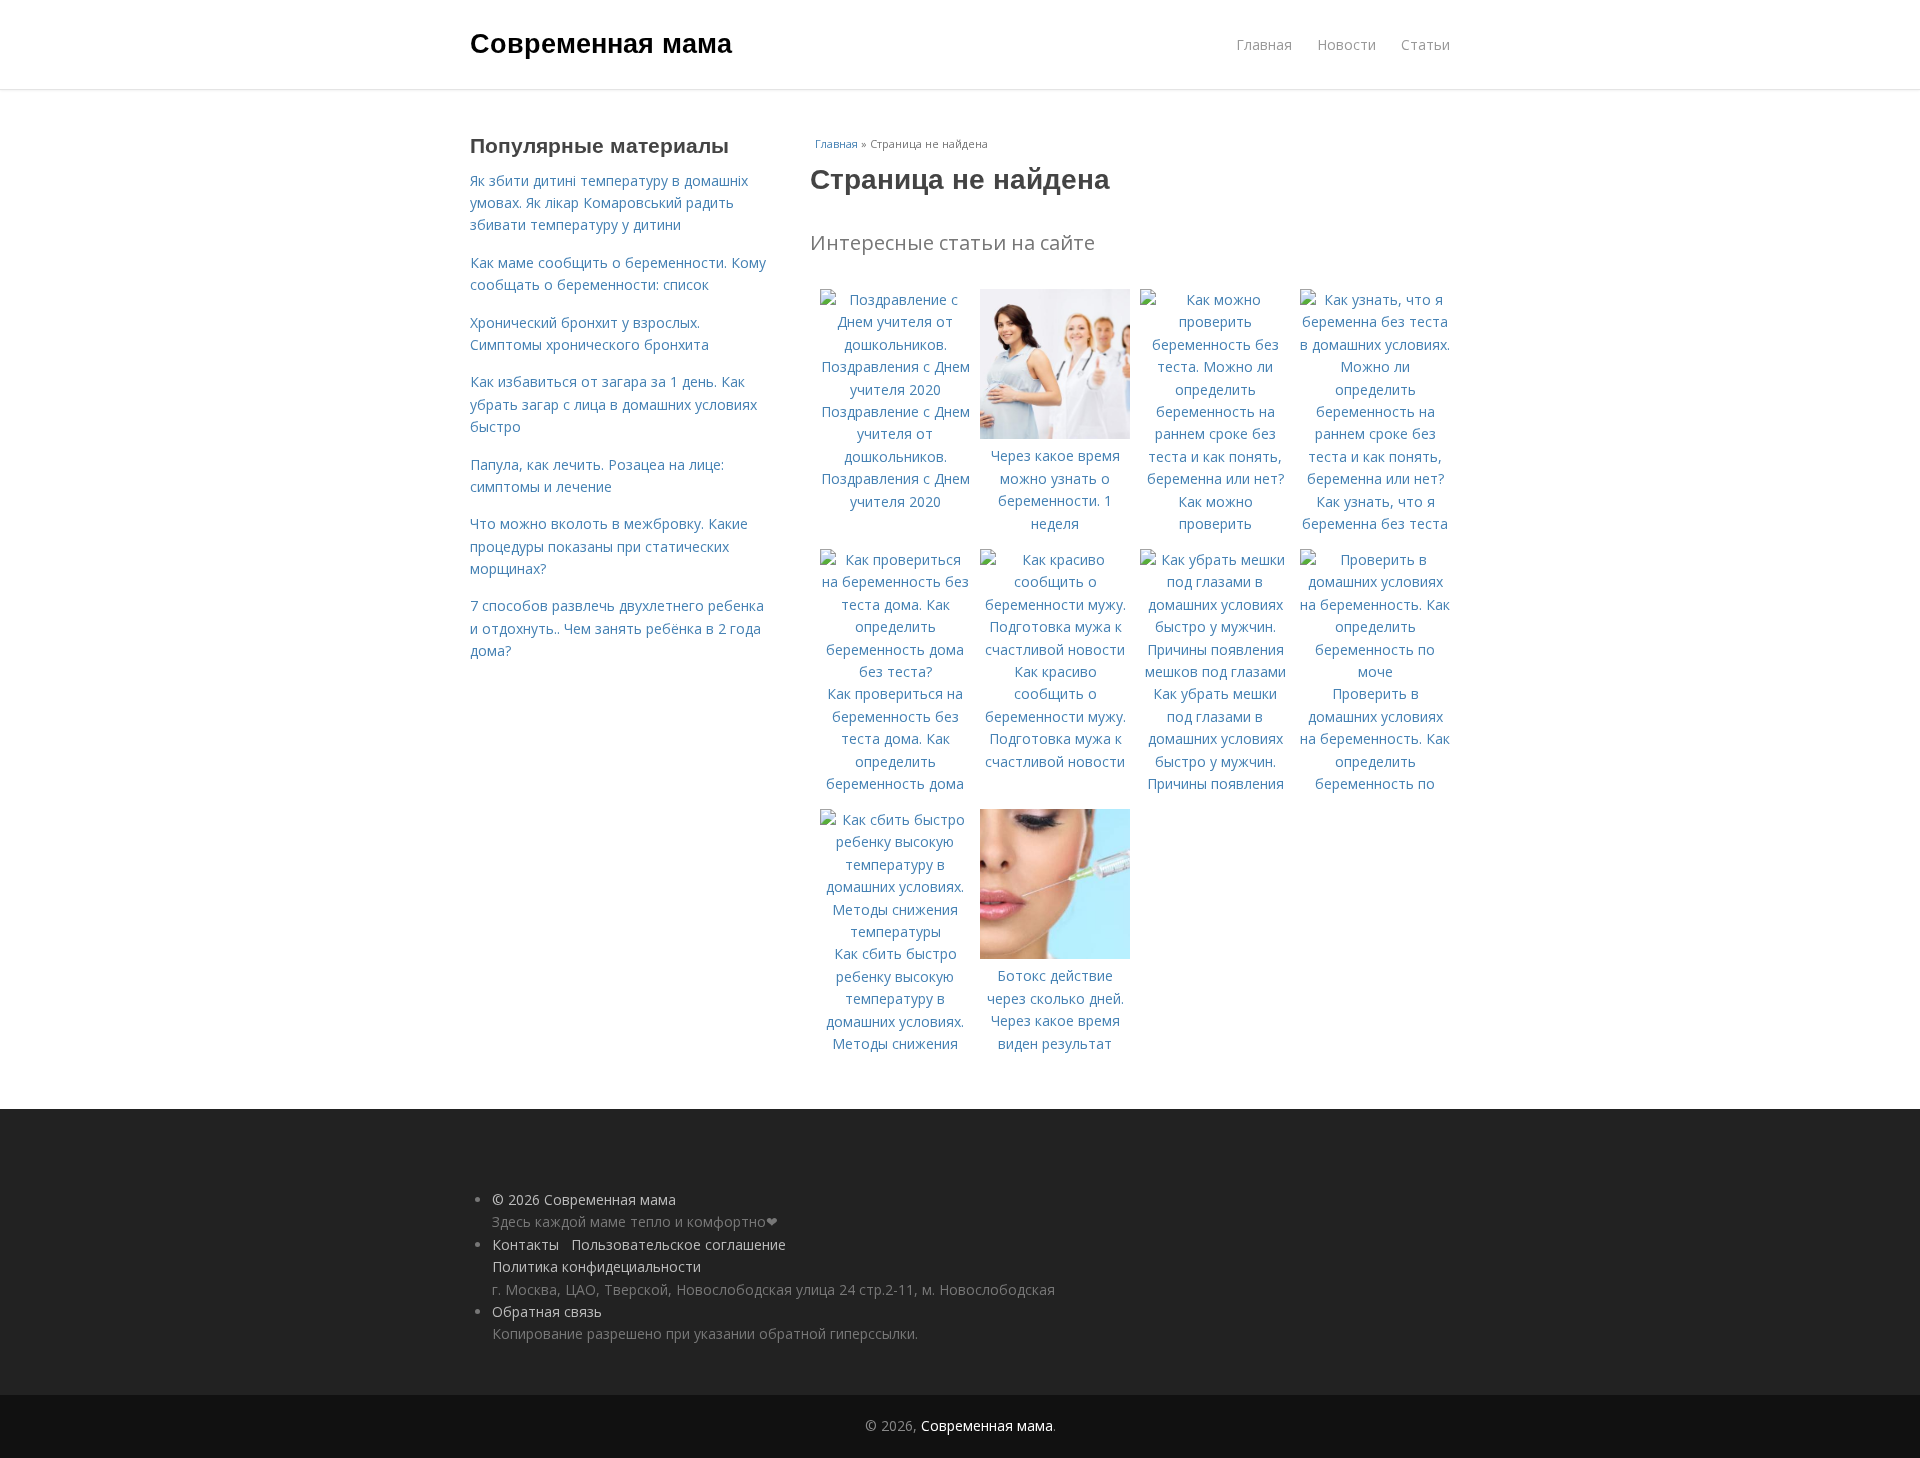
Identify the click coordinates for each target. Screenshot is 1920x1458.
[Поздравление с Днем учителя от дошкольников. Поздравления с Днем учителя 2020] (895, 389)
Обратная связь (547, 1311)
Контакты (525, 1244)
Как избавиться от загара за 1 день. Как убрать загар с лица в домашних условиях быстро (613, 404)
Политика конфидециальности (596, 1266)
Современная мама (601, 42)
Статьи (1425, 44)
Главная (1264, 44)
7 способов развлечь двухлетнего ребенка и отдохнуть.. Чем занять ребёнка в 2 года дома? (617, 628)
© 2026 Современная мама (584, 1199)
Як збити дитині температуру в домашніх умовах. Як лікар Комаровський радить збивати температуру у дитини (609, 203)
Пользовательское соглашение (678, 1244)
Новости (1346, 44)
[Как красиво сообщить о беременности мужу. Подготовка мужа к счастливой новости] (1055, 649)
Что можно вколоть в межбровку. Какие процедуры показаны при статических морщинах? (609, 546)
